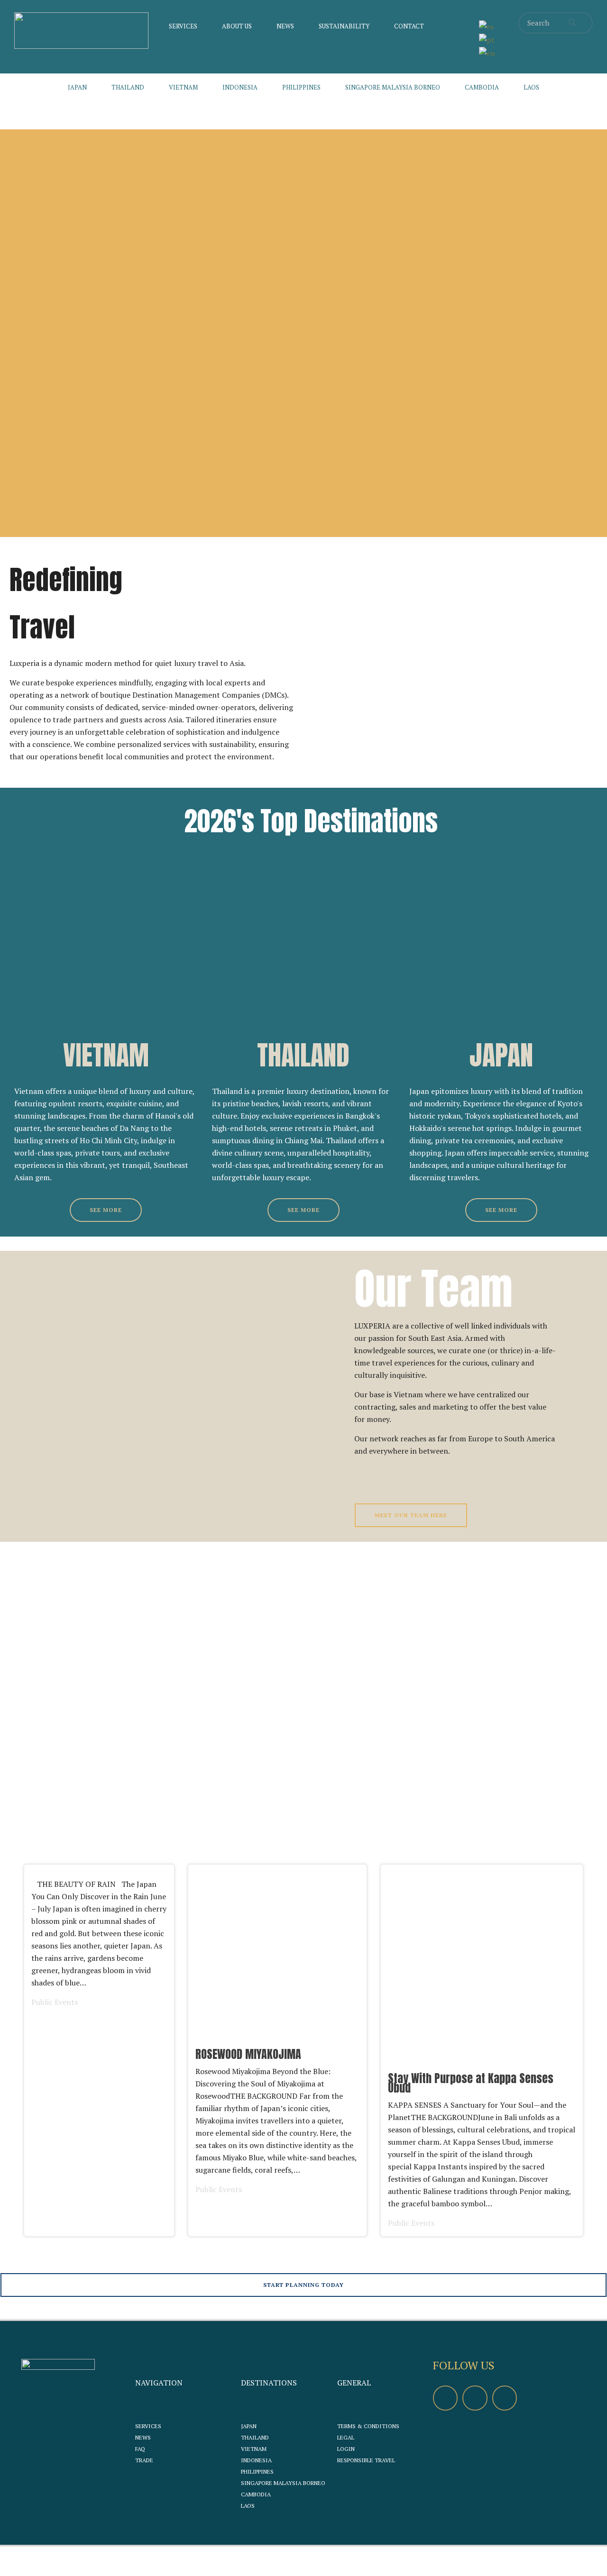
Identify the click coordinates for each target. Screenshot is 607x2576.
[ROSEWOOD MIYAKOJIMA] (277, 2050)
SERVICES (183, 26)
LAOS (531, 87)
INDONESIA (240, 87)
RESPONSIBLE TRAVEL (366, 2460)
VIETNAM (183, 87)
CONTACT (409, 26)
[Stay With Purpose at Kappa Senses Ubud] (482, 2050)
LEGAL (346, 2437)
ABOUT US (237, 26)
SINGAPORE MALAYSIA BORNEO (393, 87)
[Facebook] (445, 2398)
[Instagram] (505, 2398)
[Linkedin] (475, 2398)
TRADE (144, 2460)
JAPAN (77, 87)
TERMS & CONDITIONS (368, 2426)
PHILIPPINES (301, 87)
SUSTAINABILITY (344, 26)
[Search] (573, 23)
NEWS (285, 26)
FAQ (140, 2449)
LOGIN (346, 2449)
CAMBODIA (482, 87)
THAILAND (128, 87)
